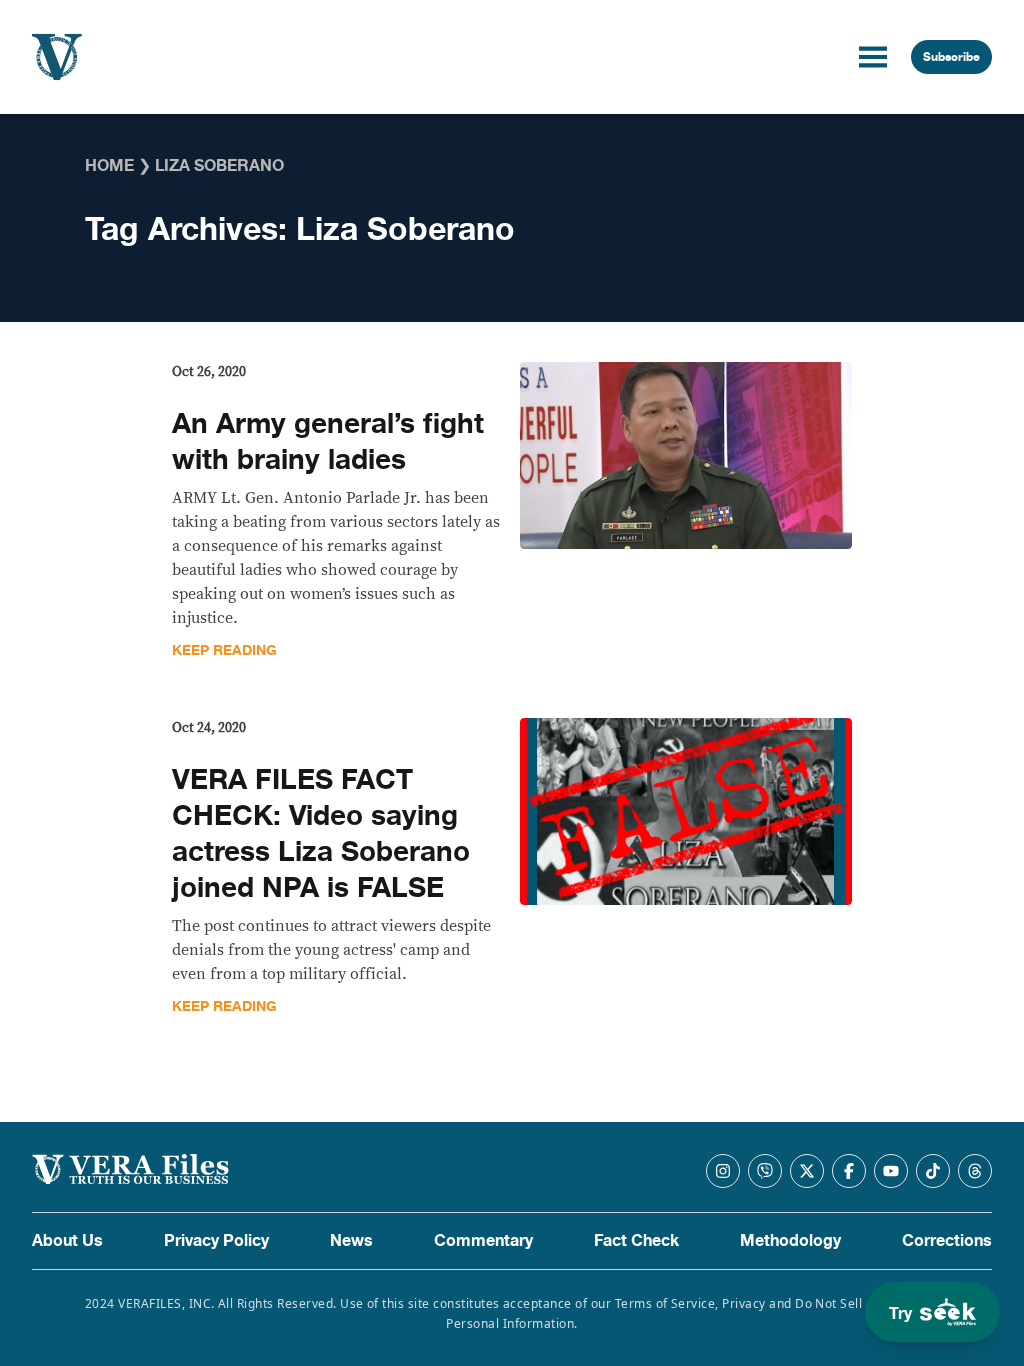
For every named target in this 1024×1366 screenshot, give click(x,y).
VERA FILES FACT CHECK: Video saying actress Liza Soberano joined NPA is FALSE (321, 834)
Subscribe (951, 57)
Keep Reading (224, 650)
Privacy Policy (216, 1241)
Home (109, 166)
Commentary (483, 1241)
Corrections (947, 1241)
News (351, 1241)
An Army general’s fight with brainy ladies (328, 442)
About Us (67, 1241)
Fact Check (636, 1241)
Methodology (790, 1241)
